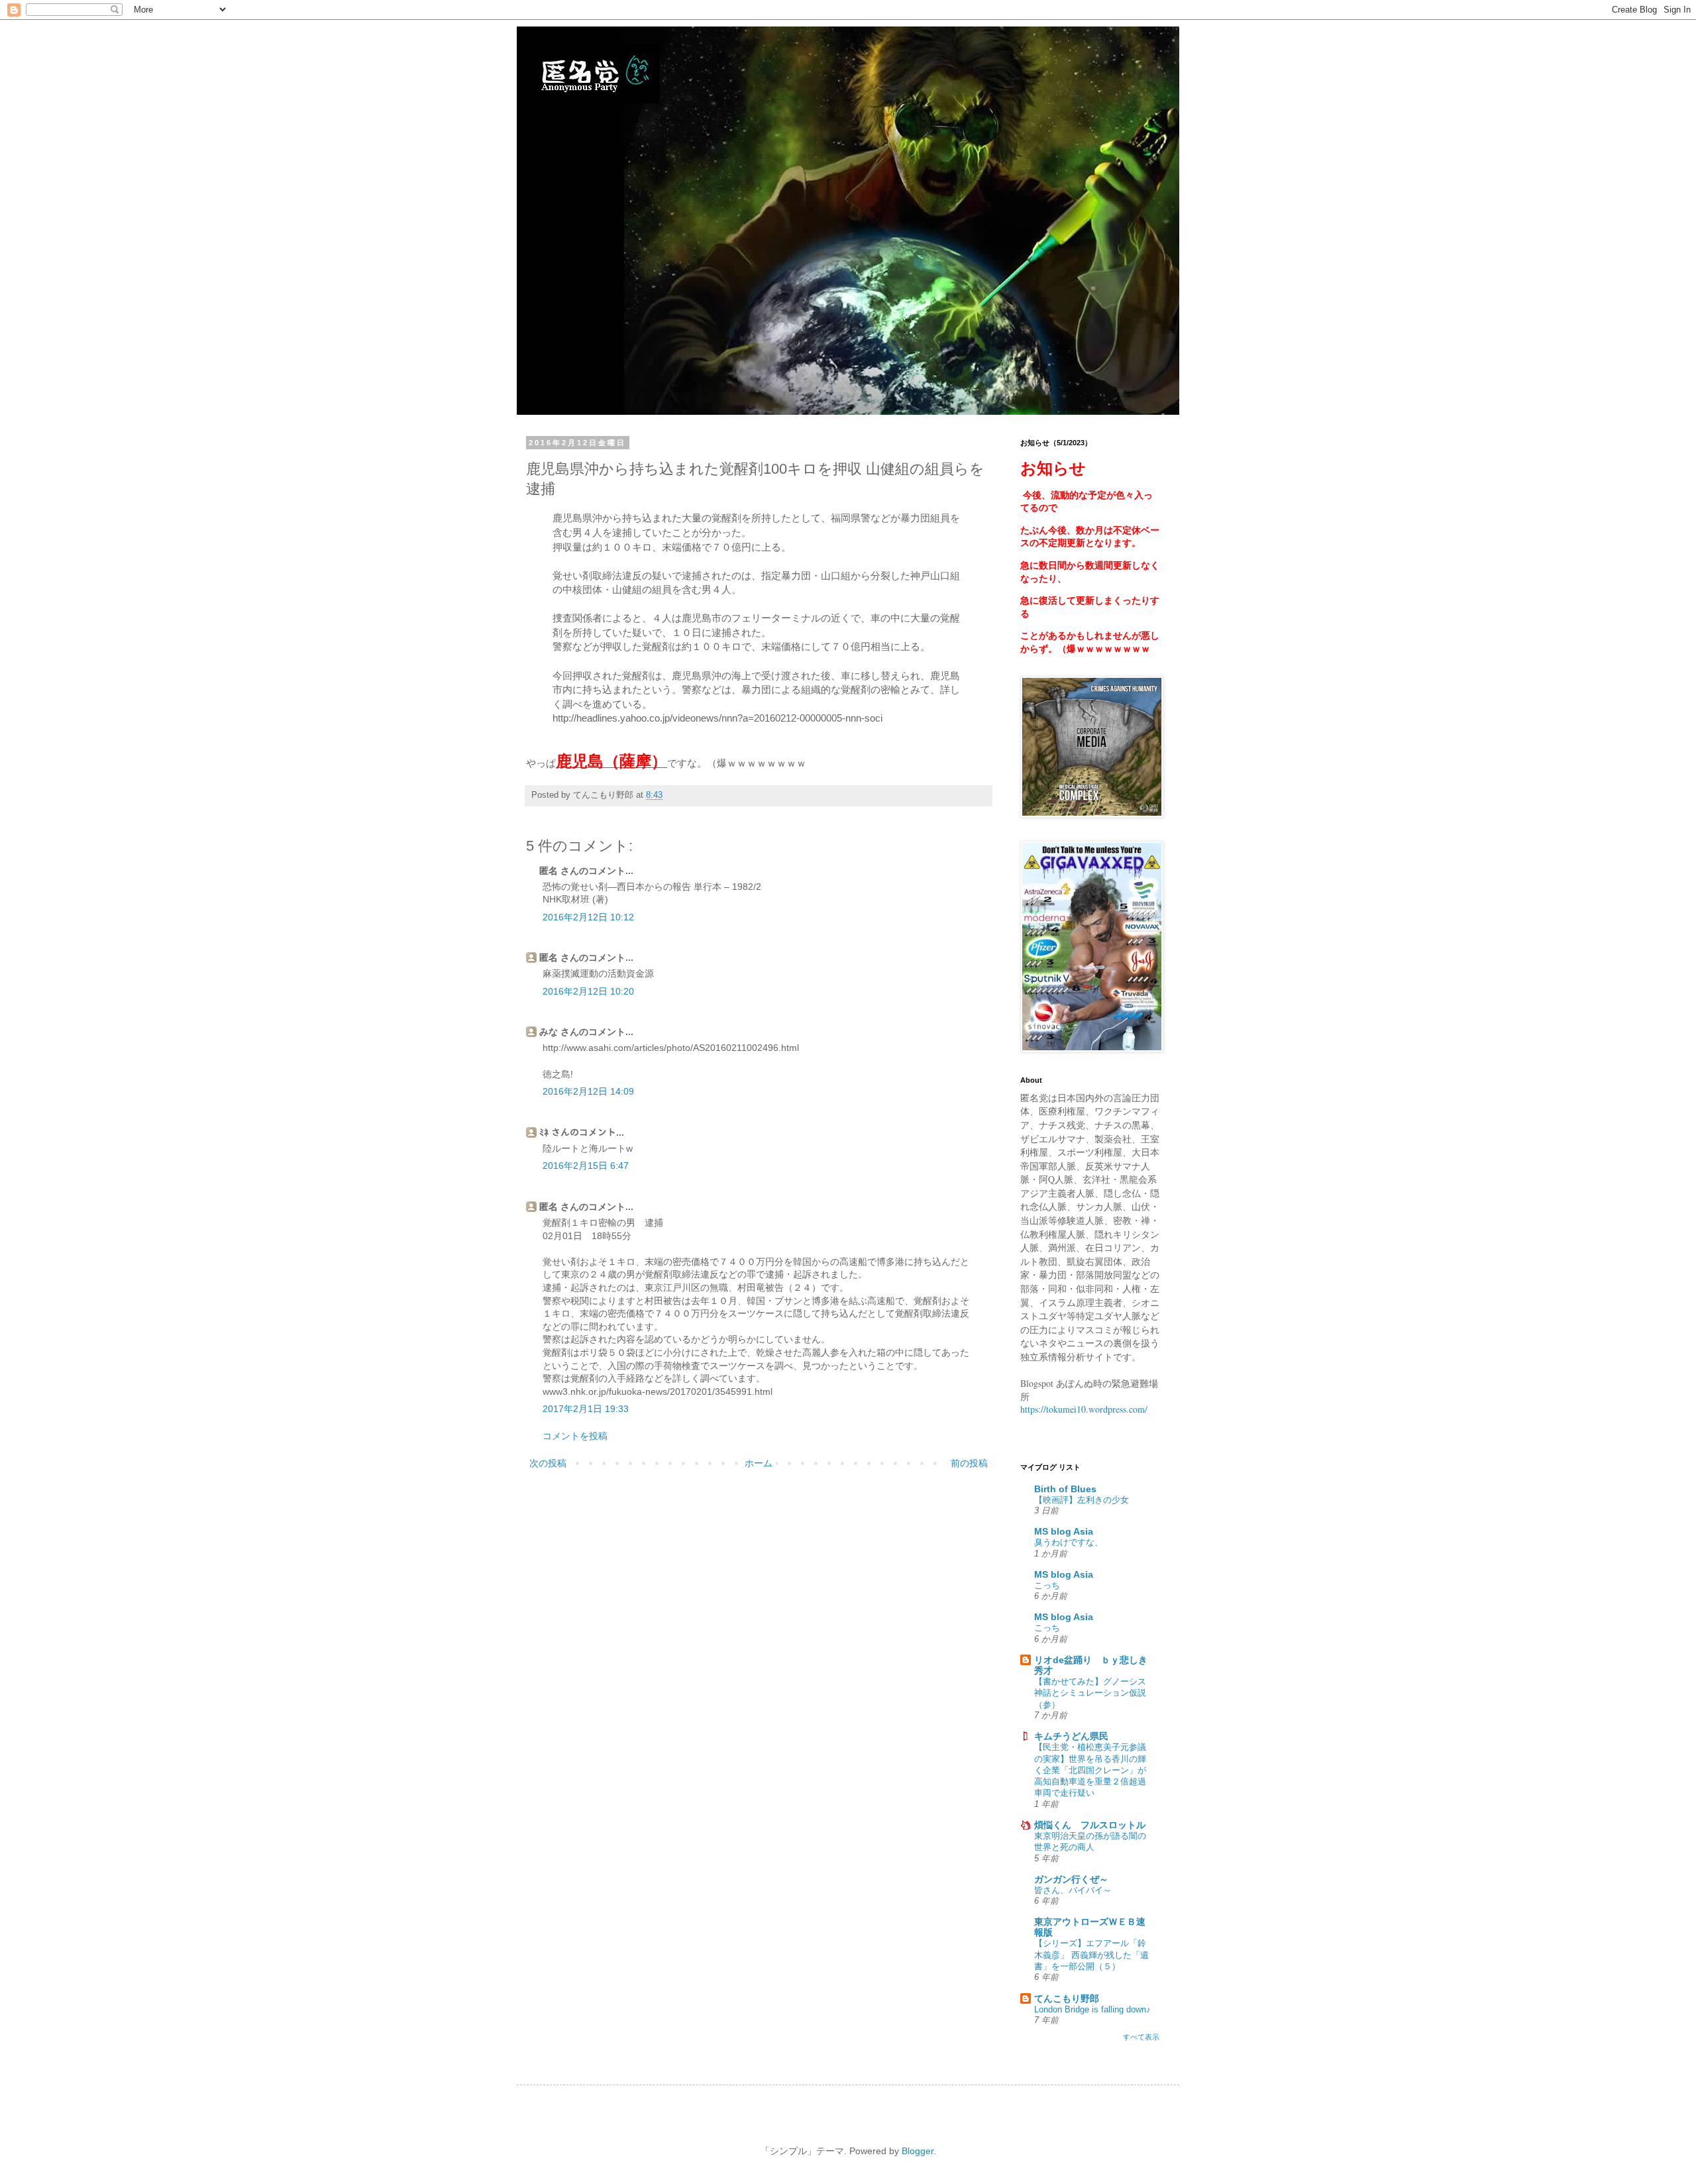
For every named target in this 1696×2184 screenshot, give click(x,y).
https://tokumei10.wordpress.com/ (1084, 1409)
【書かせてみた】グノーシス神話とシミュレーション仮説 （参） (1090, 1693)
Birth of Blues (1065, 1489)
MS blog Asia (1064, 1531)
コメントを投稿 (575, 1436)
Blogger (918, 2151)
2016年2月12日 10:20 (588, 991)
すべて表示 (1141, 2037)
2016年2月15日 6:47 (586, 1166)
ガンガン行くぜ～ (1071, 1879)
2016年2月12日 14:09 (588, 1091)
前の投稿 (969, 1463)
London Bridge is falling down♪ (1092, 2009)
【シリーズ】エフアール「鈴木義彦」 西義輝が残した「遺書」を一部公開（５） (1091, 1955)
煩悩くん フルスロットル (1090, 1825)
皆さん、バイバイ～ (1073, 1890)
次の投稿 (548, 1463)
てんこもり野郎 (1067, 1998)
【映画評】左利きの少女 (1082, 1500)
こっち (1047, 1585)
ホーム (759, 1463)
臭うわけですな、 (1069, 1542)
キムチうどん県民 (1071, 1736)
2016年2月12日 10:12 (588, 917)
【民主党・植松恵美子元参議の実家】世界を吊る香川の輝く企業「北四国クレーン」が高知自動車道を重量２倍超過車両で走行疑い (1090, 1770)
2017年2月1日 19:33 (586, 1409)
